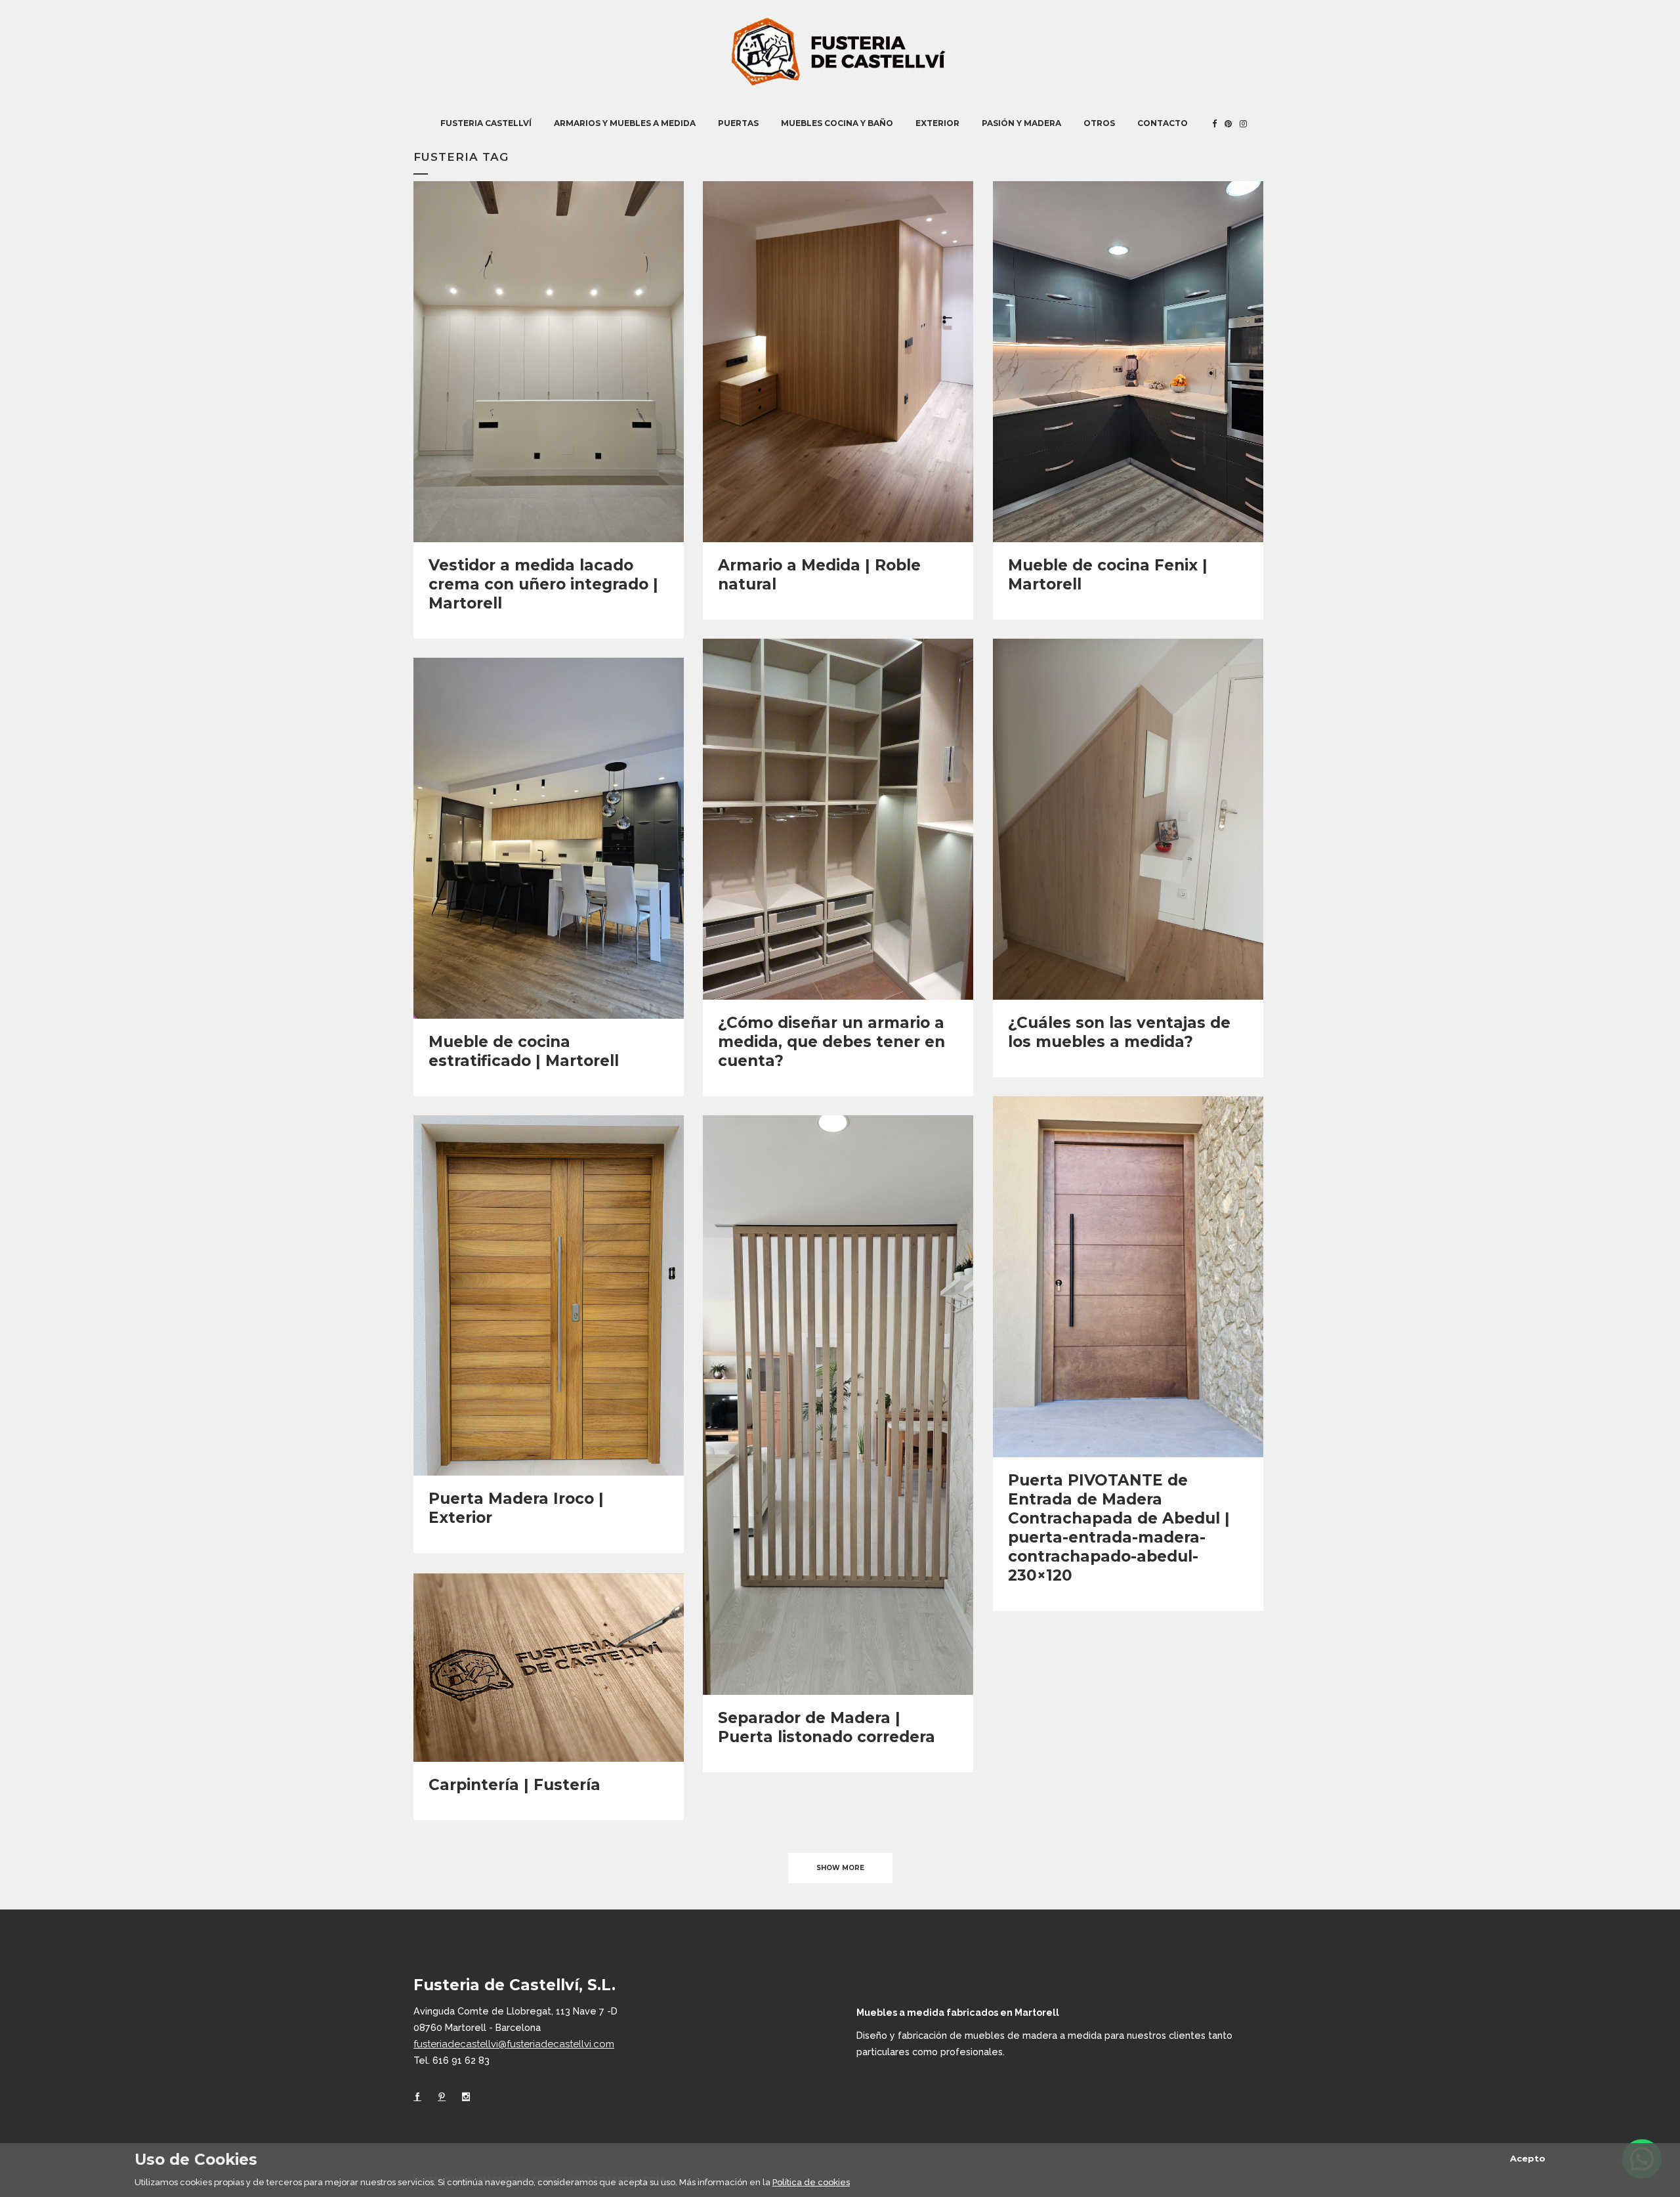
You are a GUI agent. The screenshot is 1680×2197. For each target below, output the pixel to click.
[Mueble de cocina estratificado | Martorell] (549, 838)
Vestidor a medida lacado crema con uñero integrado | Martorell (543, 584)
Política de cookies (811, 2182)
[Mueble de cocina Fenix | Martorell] (1128, 361)
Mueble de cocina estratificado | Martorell (524, 1051)
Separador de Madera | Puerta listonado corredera (827, 1727)
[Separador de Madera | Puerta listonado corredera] (838, 1405)
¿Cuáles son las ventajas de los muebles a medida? (1119, 1032)
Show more (840, 1868)
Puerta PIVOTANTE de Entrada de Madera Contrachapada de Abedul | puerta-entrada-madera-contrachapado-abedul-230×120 (1119, 1528)
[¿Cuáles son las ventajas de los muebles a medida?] (1128, 819)
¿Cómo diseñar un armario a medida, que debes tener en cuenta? (831, 1042)
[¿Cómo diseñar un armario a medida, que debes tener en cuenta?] (838, 819)
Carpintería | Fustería (514, 1785)
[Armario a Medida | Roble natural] (838, 361)
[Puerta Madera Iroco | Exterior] (549, 1295)
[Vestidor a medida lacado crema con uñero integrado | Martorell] (549, 361)
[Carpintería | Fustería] (549, 1668)
